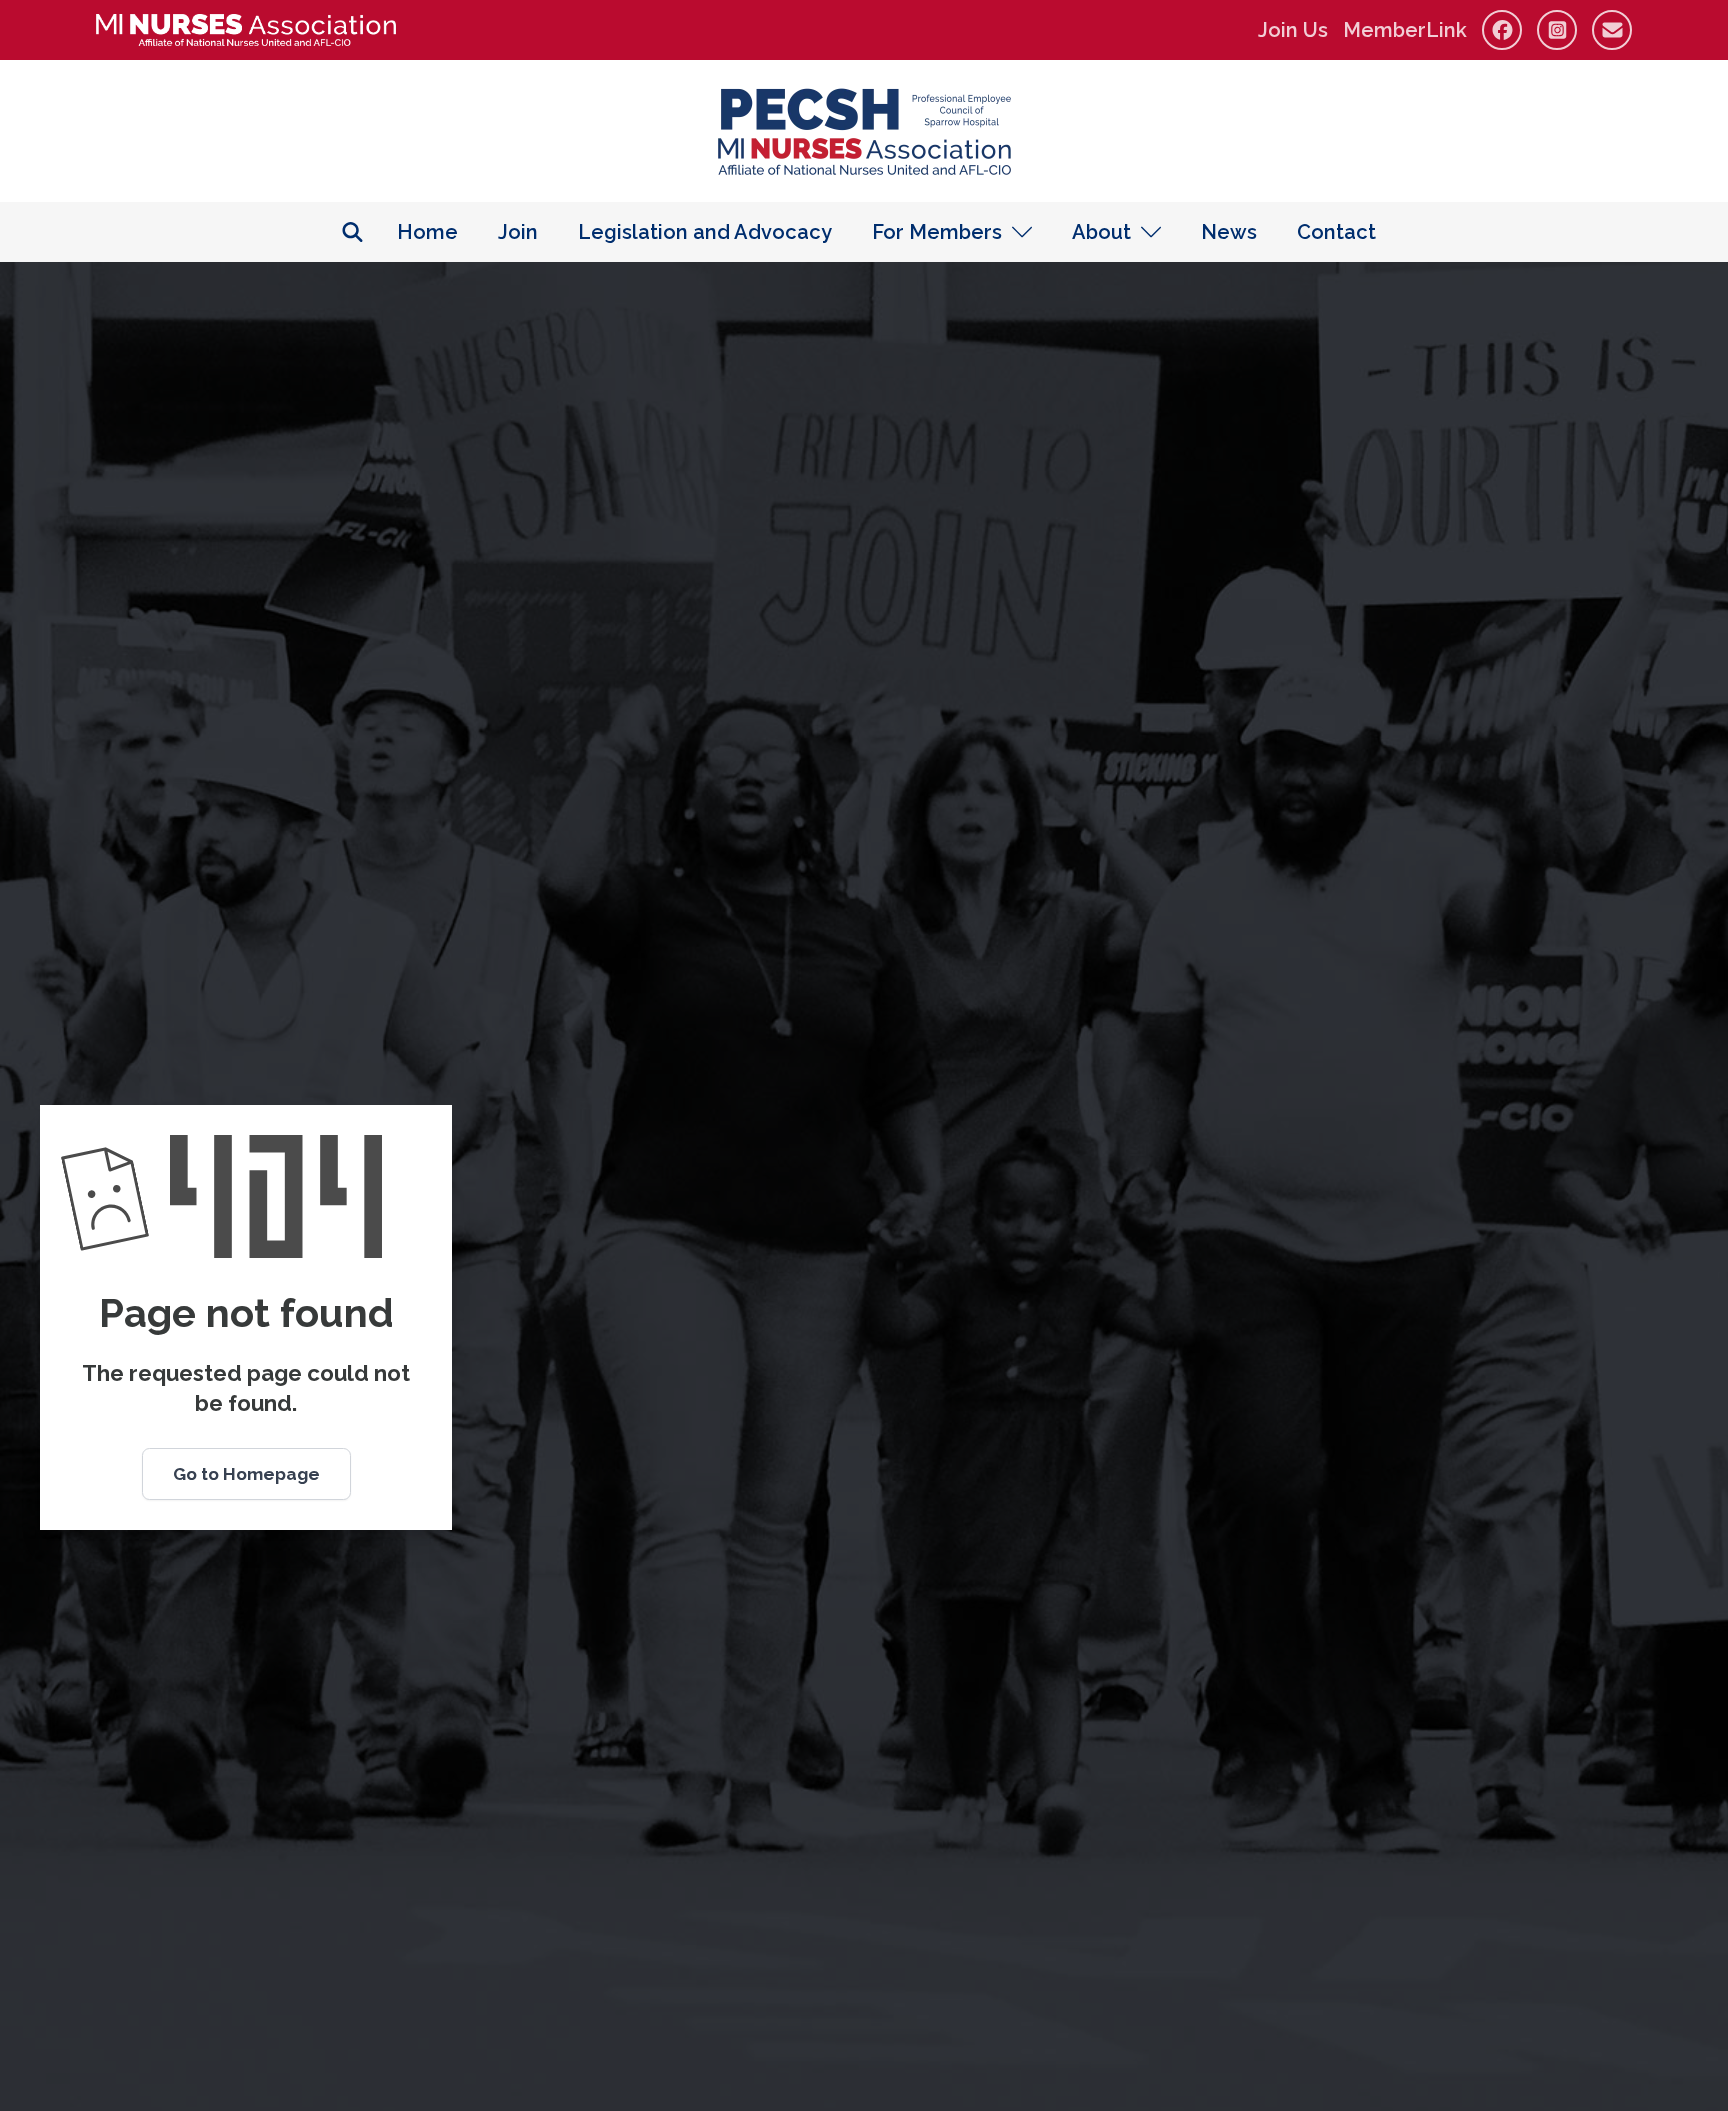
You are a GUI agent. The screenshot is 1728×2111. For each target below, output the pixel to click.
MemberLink (1405, 30)
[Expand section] (1022, 232)
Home (427, 232)
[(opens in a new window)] (246, 30)
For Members (937, 232)
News (1229, 232)
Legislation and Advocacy (705, 232)
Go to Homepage (246, 1474)
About (1101, 232)
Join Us (1293, 30)
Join (518, 232)
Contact (1336, 232)
